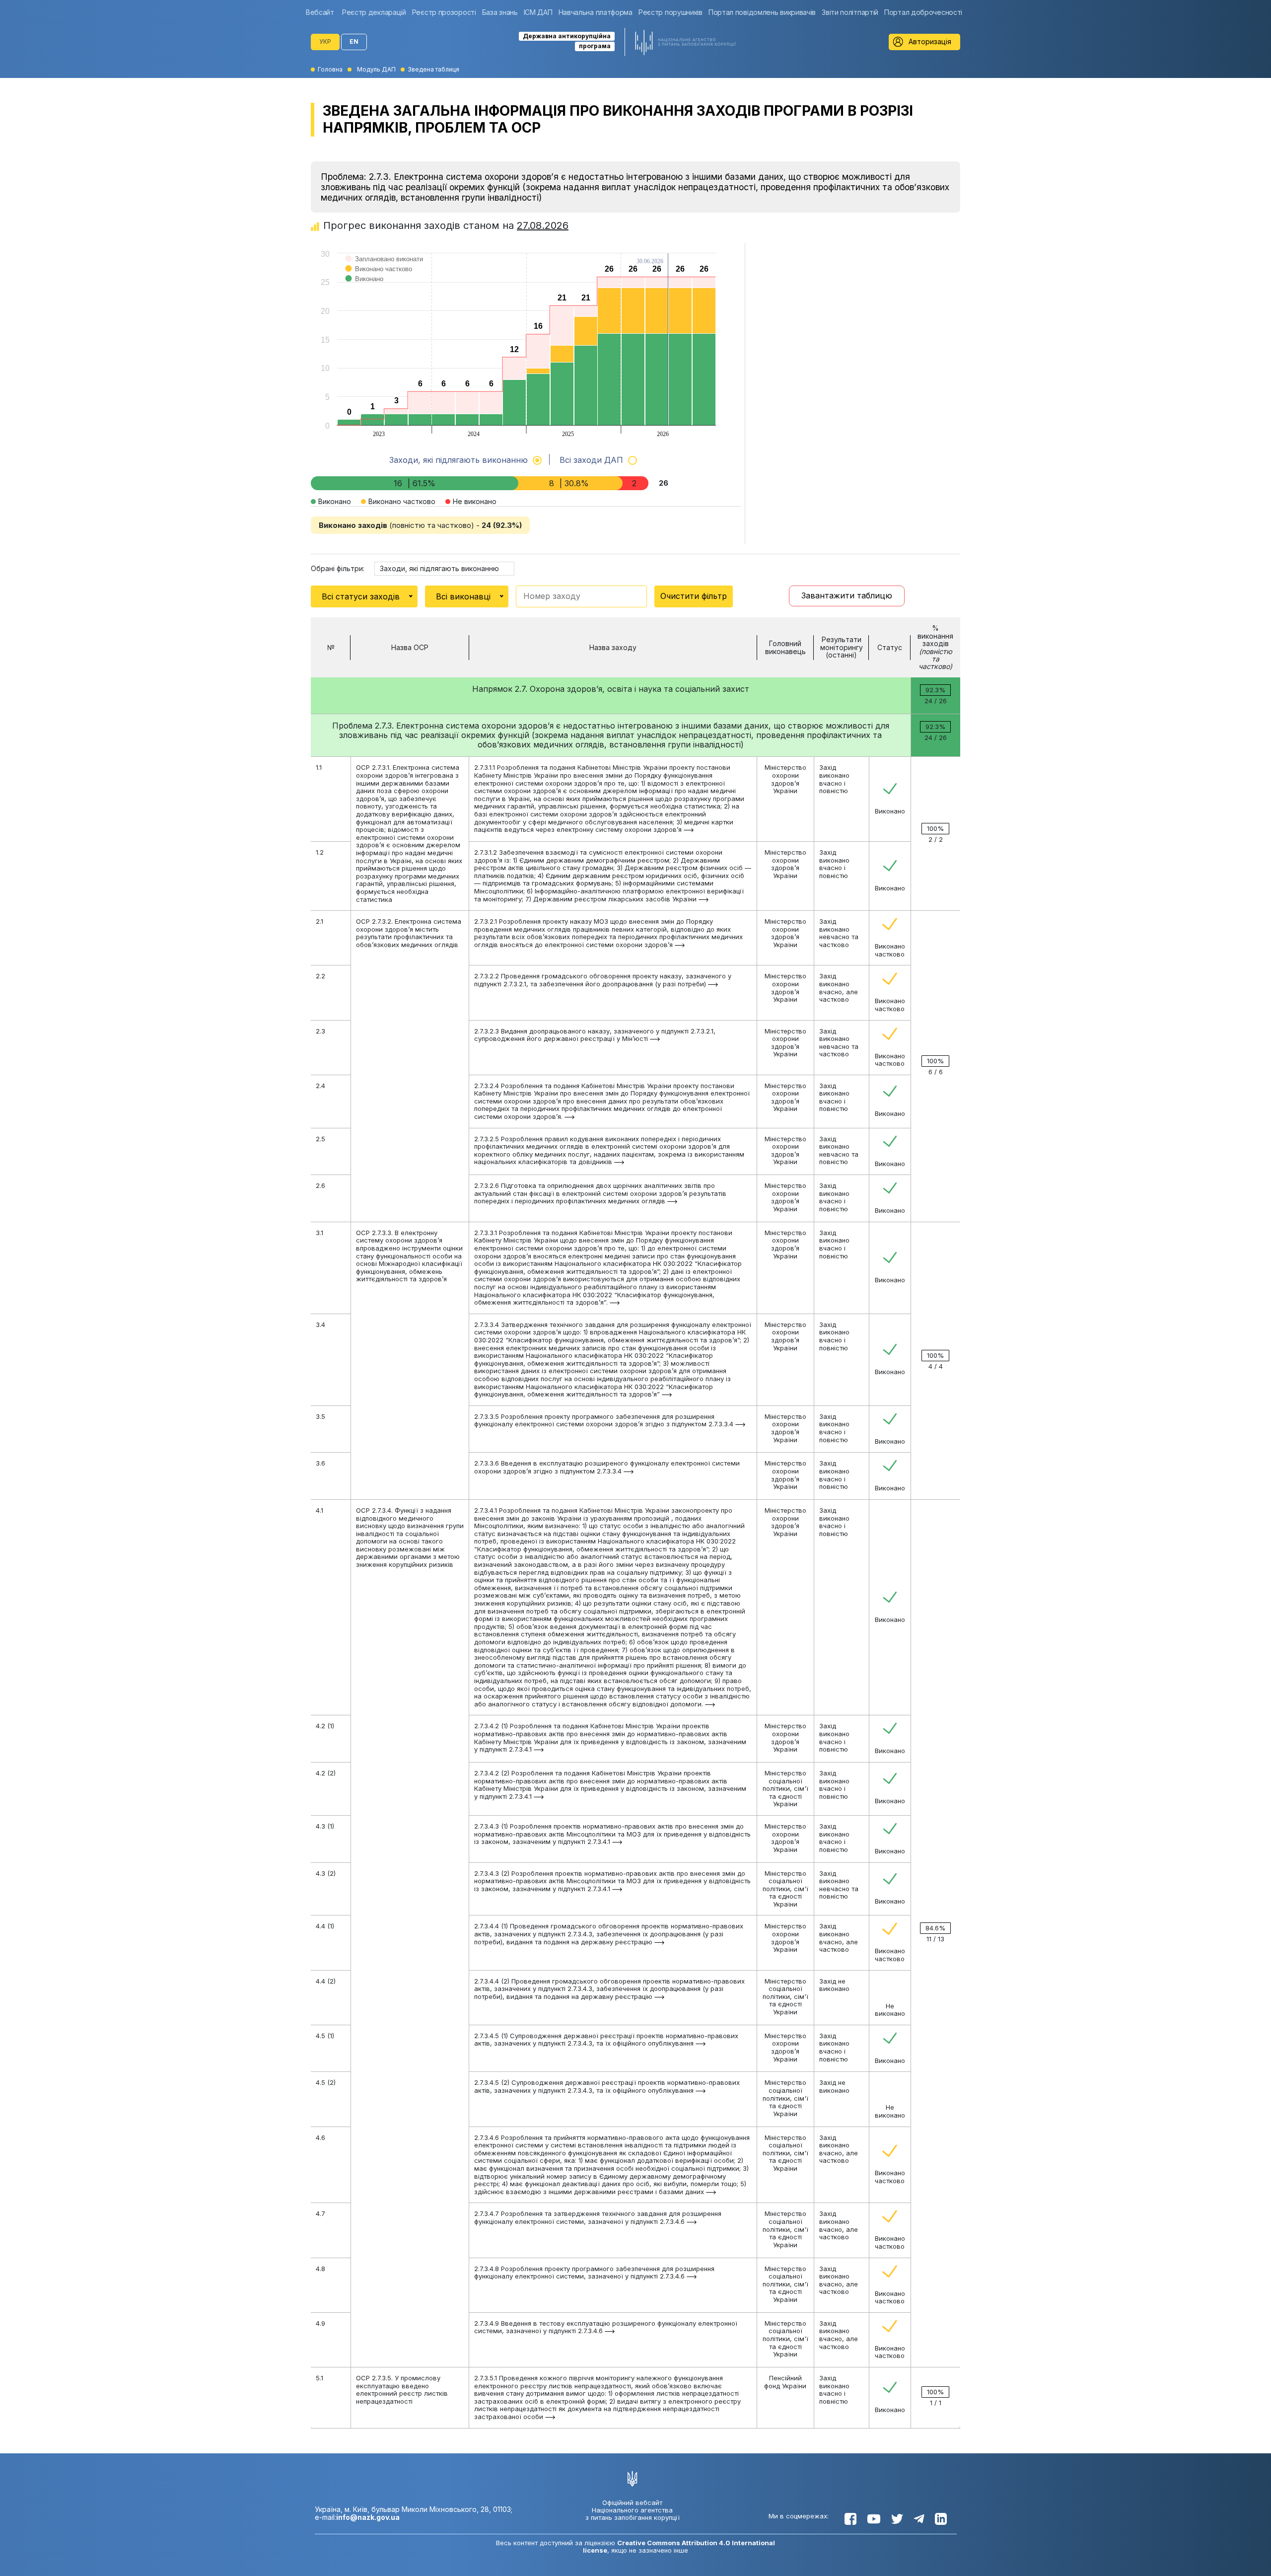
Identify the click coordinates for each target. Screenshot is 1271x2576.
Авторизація (930, 41)
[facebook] (850, 2519)
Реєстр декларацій (374, 12)
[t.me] (919, 2519)
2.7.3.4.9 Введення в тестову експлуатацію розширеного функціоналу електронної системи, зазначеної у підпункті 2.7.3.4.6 (606, 2327)
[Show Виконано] (365, 289)
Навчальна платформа (596, 12)
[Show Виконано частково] (379, 279)
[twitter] (897, 2519)
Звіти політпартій (850, 12)
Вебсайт (320, 12)
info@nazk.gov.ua (368, 2517)
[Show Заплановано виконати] (385, 269)
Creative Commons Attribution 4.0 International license (679, 2546)
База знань (500, 12)
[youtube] (874, 2519)
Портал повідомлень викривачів (762, 12)
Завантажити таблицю (847, 595)
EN (354, 41)
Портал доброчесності (923, 12)
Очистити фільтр (694, 596)
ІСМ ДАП (538, 12)
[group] (322, 12)
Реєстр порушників (671, 12)
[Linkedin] (941, 2519)
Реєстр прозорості (444, 12)
